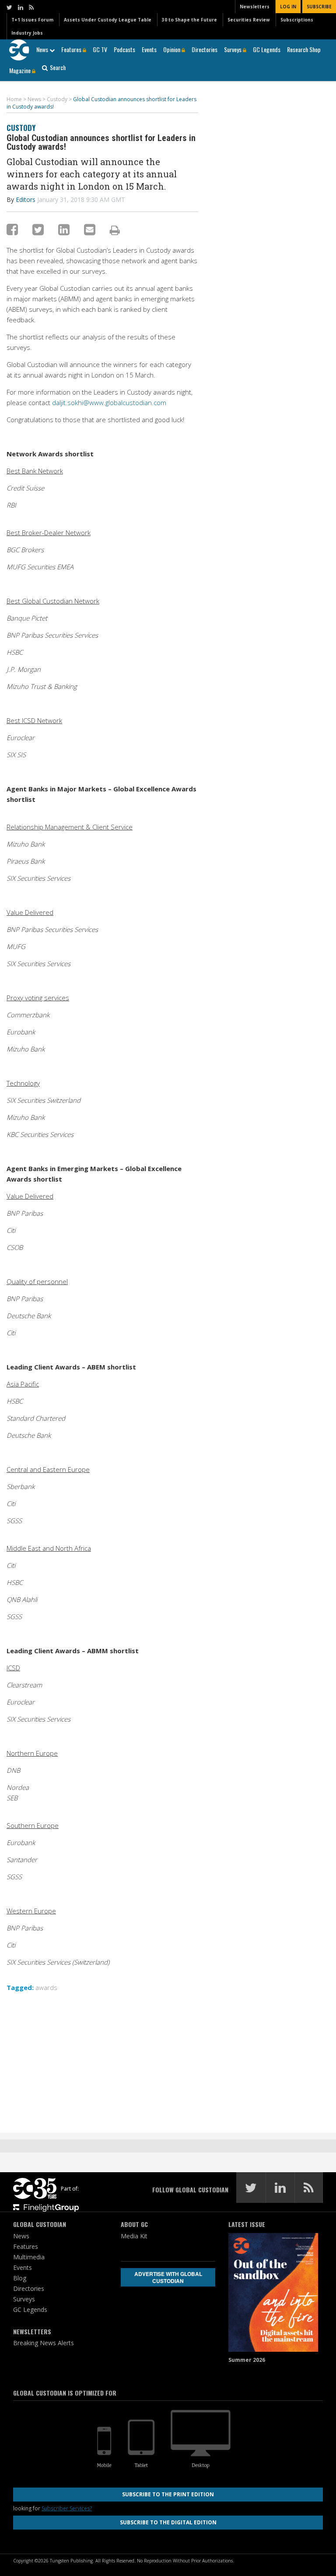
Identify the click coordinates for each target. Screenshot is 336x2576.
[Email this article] (90, 229)
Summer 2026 (247, 2360)
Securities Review (249, 20)
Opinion (172, 49)
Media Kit (134, 2236)
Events (149, 49)
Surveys (233, 49)
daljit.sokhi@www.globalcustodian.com (109, 402)
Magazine (21, 70)
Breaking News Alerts (44, 2343)
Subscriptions (297, 20)
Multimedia (29, 2257)
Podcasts (124, 49)
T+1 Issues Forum (32, 20)
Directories (205, 49)
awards (46, 1987)
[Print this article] (115, 230)
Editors (26, 199)
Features (72, 49)
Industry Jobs (27, 33)
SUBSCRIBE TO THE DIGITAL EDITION (168, 2522)
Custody (21, 128)
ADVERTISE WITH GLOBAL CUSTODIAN (168, 2277)
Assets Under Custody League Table (108, 20)
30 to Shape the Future (189, 20)
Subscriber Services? (67, 2508)
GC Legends (267, 49)
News (43, 49)
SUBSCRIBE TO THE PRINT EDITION (168, 2494)
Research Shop (304, 49)
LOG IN (288, 7)
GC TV (100, 49)
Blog (20, 2278)
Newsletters (255, 7)
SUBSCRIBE (319, 7)
